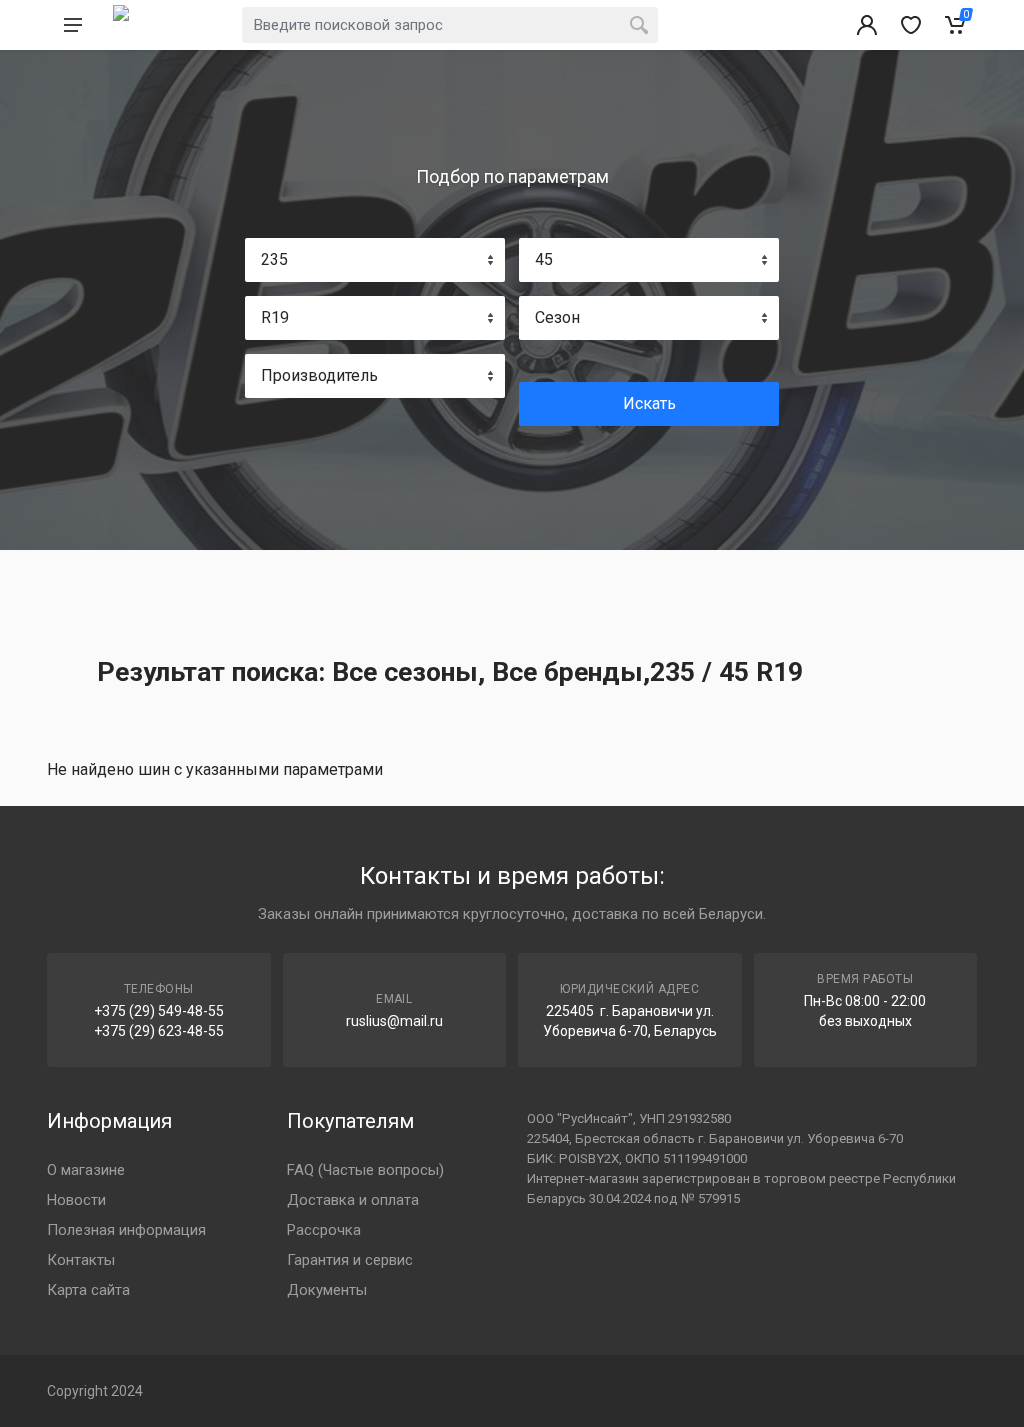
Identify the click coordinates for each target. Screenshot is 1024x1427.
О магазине (86, 1170)
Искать (649, 403)
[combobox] (375, 260)
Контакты (81, 1260)
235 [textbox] (274, 259)
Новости (76, 1200)
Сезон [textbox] (557, 317)
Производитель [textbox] (319, 375)
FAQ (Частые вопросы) (365, 1170)
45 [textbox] (544, 259)
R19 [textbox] (275, 317)
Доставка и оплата (353, 1200)
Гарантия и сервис (350, 1260)
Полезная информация (126, 1230)
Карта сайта (88, 1290)
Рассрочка (324, 1230)
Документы (327, 1290)
